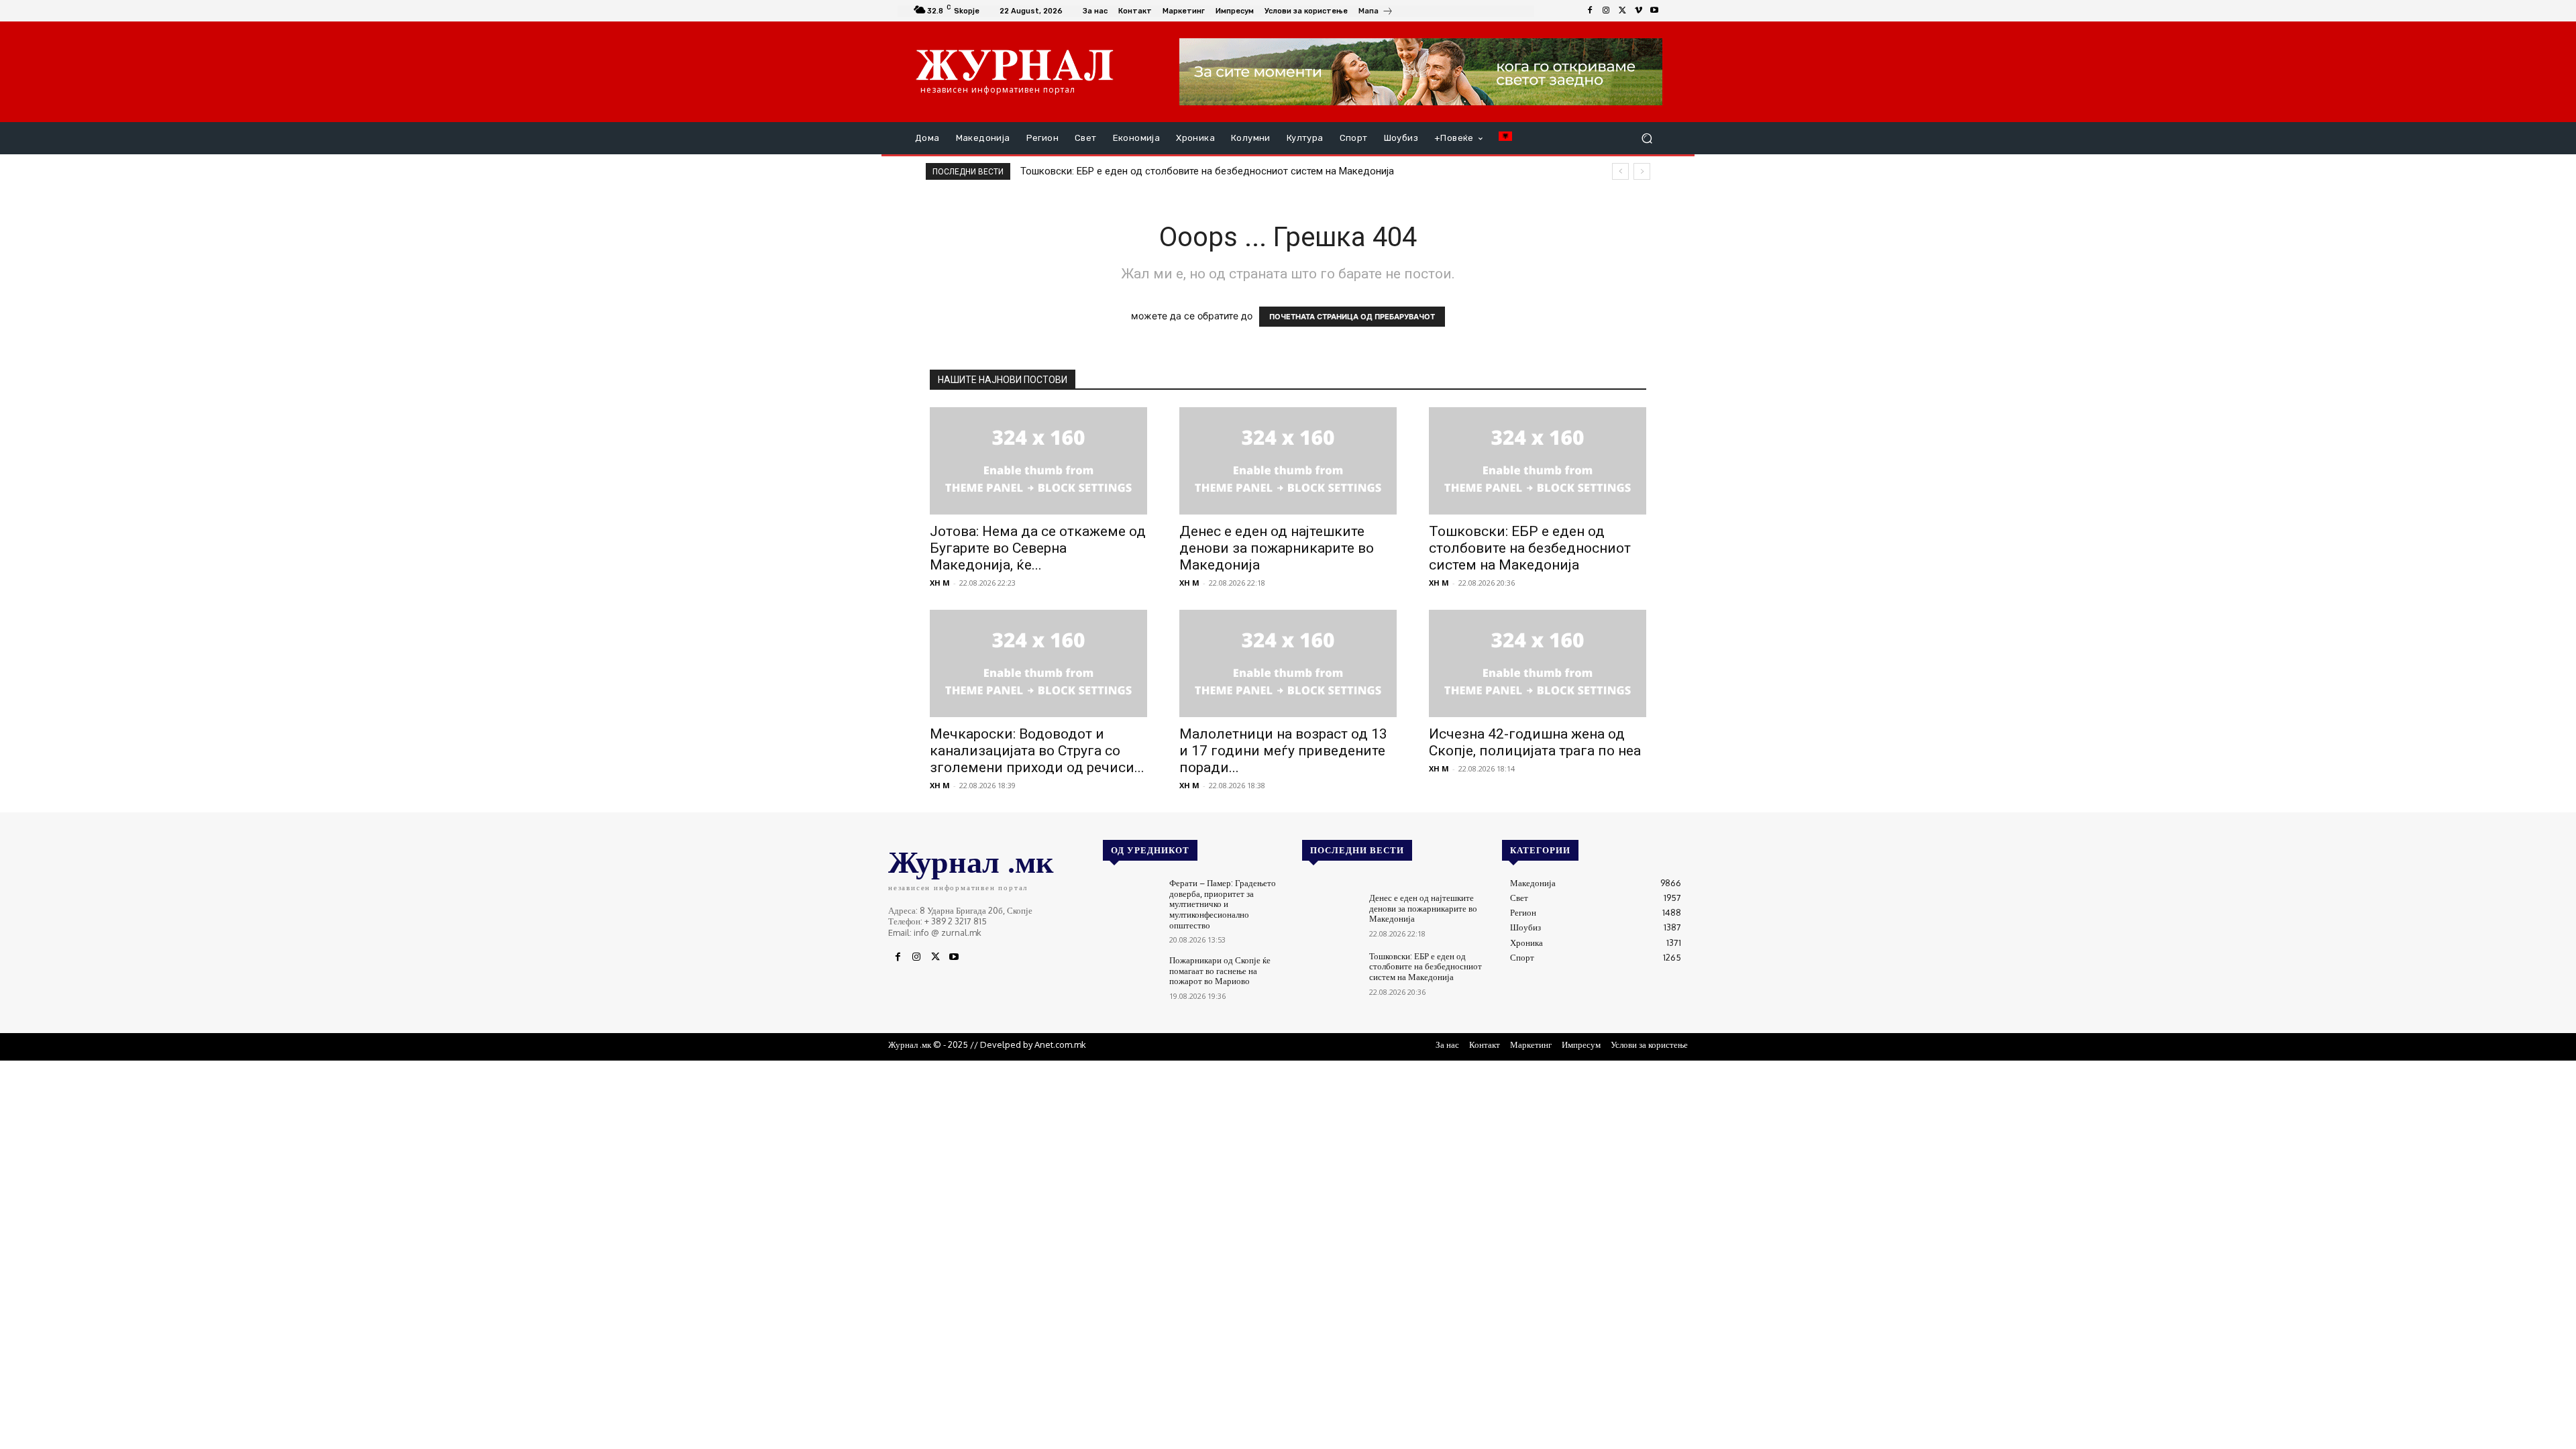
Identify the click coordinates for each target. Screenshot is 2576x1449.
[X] (1622, 11)
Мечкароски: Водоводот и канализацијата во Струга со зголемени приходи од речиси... (1037, 751)
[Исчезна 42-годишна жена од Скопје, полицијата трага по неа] (1538, 663)
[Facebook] (1590, 11)
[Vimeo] (1638, 11)
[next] (1642, 171)
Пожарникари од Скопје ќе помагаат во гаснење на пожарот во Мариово (1220, 970)
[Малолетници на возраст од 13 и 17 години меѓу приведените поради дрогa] (1288, 663)
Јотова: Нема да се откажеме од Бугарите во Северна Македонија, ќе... (1038, 548)
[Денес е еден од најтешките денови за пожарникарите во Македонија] (1288, 461)
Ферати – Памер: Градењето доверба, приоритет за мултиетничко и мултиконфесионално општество (1223, 904)
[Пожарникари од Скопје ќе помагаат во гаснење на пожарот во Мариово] (1131, 978)
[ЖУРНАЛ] (1015, 64)
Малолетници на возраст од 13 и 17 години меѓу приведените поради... (1283, 751)
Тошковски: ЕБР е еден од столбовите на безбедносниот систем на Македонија (1207, 171)
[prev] (1620, 171)
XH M (940, 583)
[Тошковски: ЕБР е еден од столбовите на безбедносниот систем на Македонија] (1538, 461)
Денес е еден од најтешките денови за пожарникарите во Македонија (1277, 548)
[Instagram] (1606, 11)
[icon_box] (1376, 12)
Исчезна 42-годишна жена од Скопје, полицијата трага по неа (1535, 742)
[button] (1647, 139)
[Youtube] (1654, 11)
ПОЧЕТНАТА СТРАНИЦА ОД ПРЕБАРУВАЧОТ (1352, 317)
